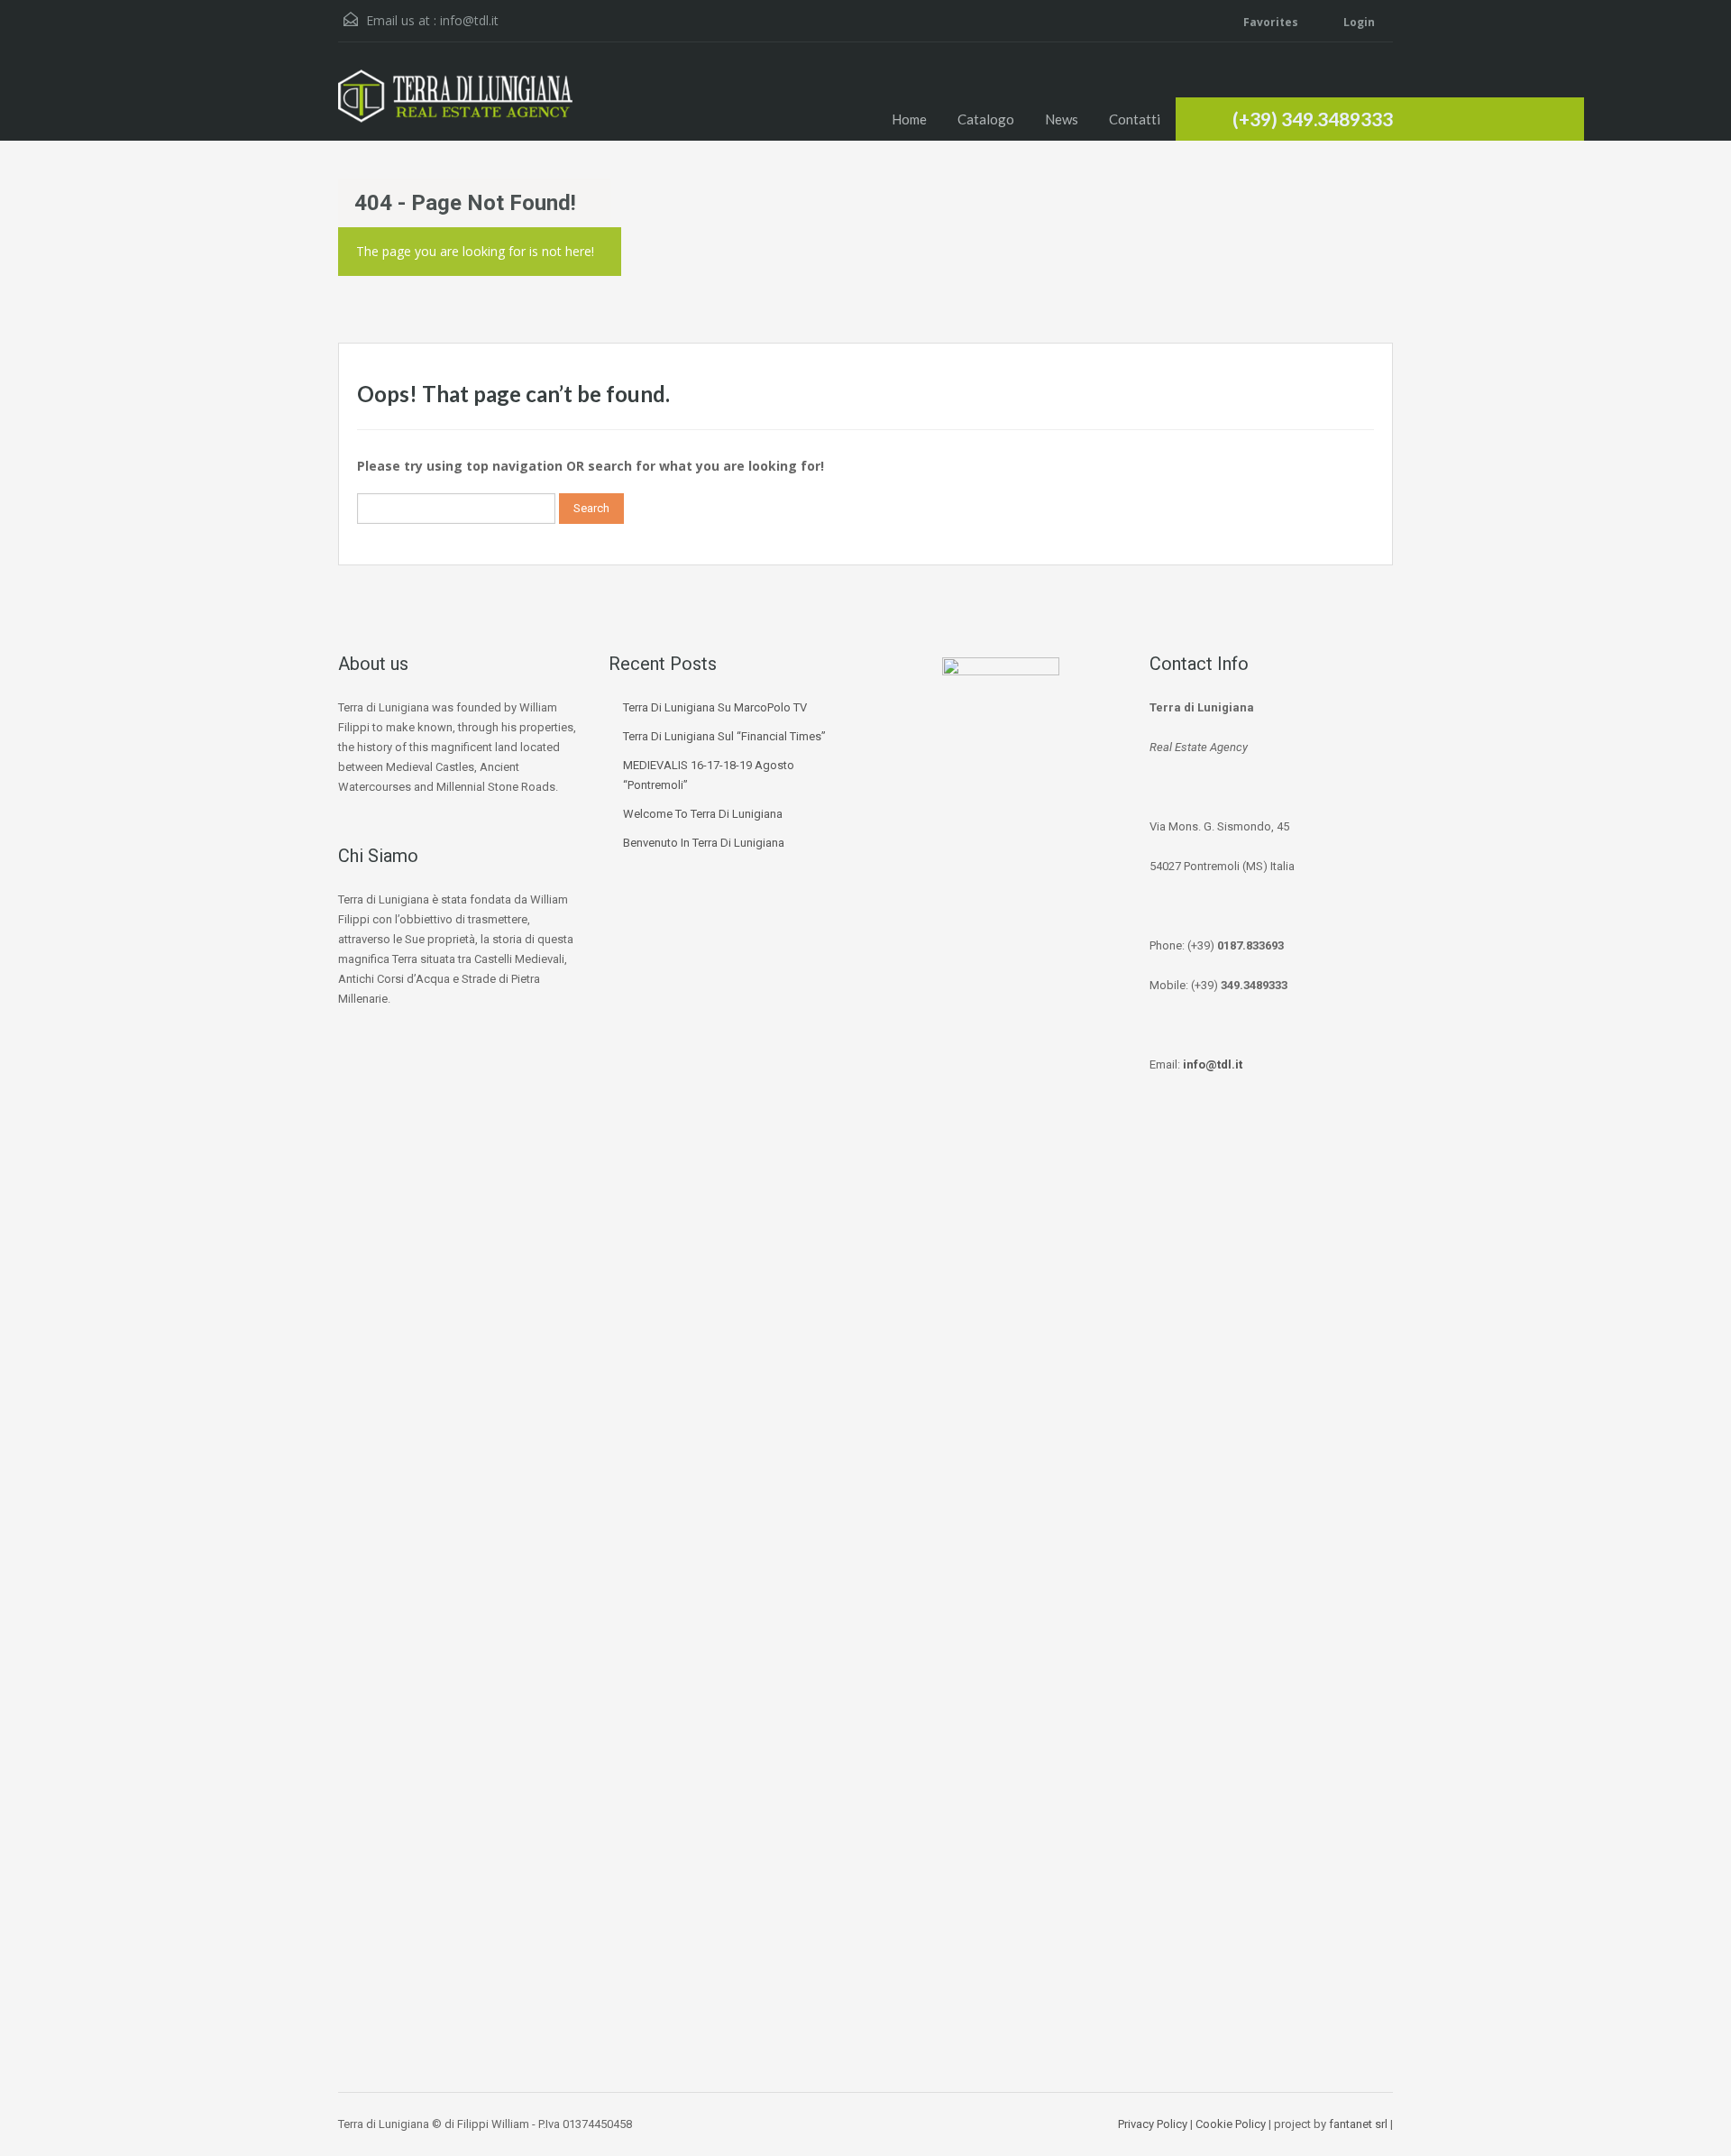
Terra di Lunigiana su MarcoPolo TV (715, 707)
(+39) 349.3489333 (1313, 119)
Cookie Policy (1231, 2124)
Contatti (1135, 119)
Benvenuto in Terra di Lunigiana (704, 843)
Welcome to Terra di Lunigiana (703, 814)
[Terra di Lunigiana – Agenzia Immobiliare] (455, 105)
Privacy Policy (1153, 2124)
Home (909, 119)
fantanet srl (1358, 2124)
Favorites (1271, 22)
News (1062, 119)
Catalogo (986, 119)
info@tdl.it (469, 20)
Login (1358, 22)
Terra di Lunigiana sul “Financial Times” (724, 736)
